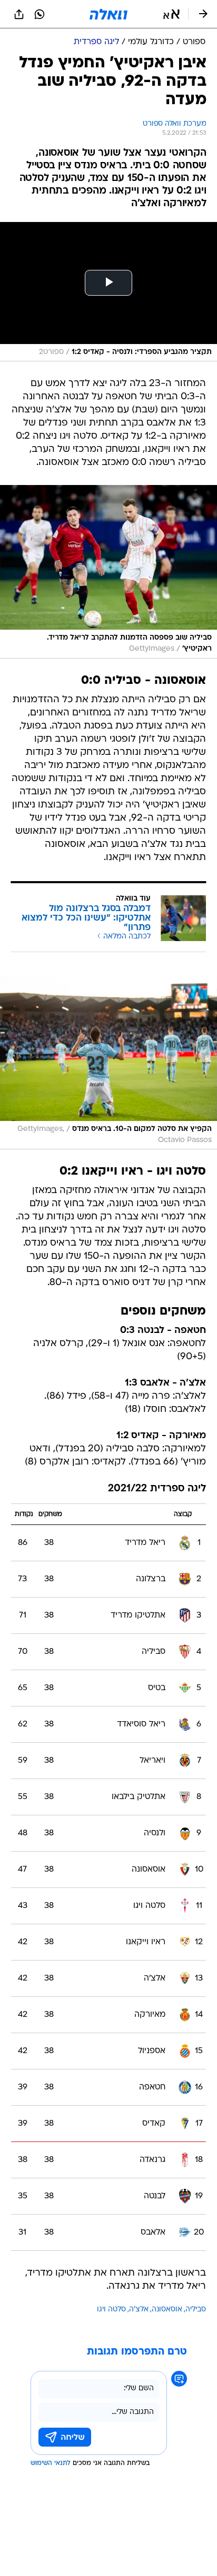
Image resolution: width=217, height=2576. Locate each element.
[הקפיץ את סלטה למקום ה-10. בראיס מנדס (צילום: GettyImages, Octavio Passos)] (108, 1063)
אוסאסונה (167, 2310)
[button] (171, 14)
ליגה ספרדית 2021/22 (157, 1489)
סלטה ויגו (111, 2310)
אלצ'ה (139, 2310)
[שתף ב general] (19, 14)
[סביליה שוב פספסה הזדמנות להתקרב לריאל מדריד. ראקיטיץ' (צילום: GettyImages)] (108, 572)
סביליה (196, 2310)
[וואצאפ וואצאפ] (40, 14)
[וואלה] (108, 14)
